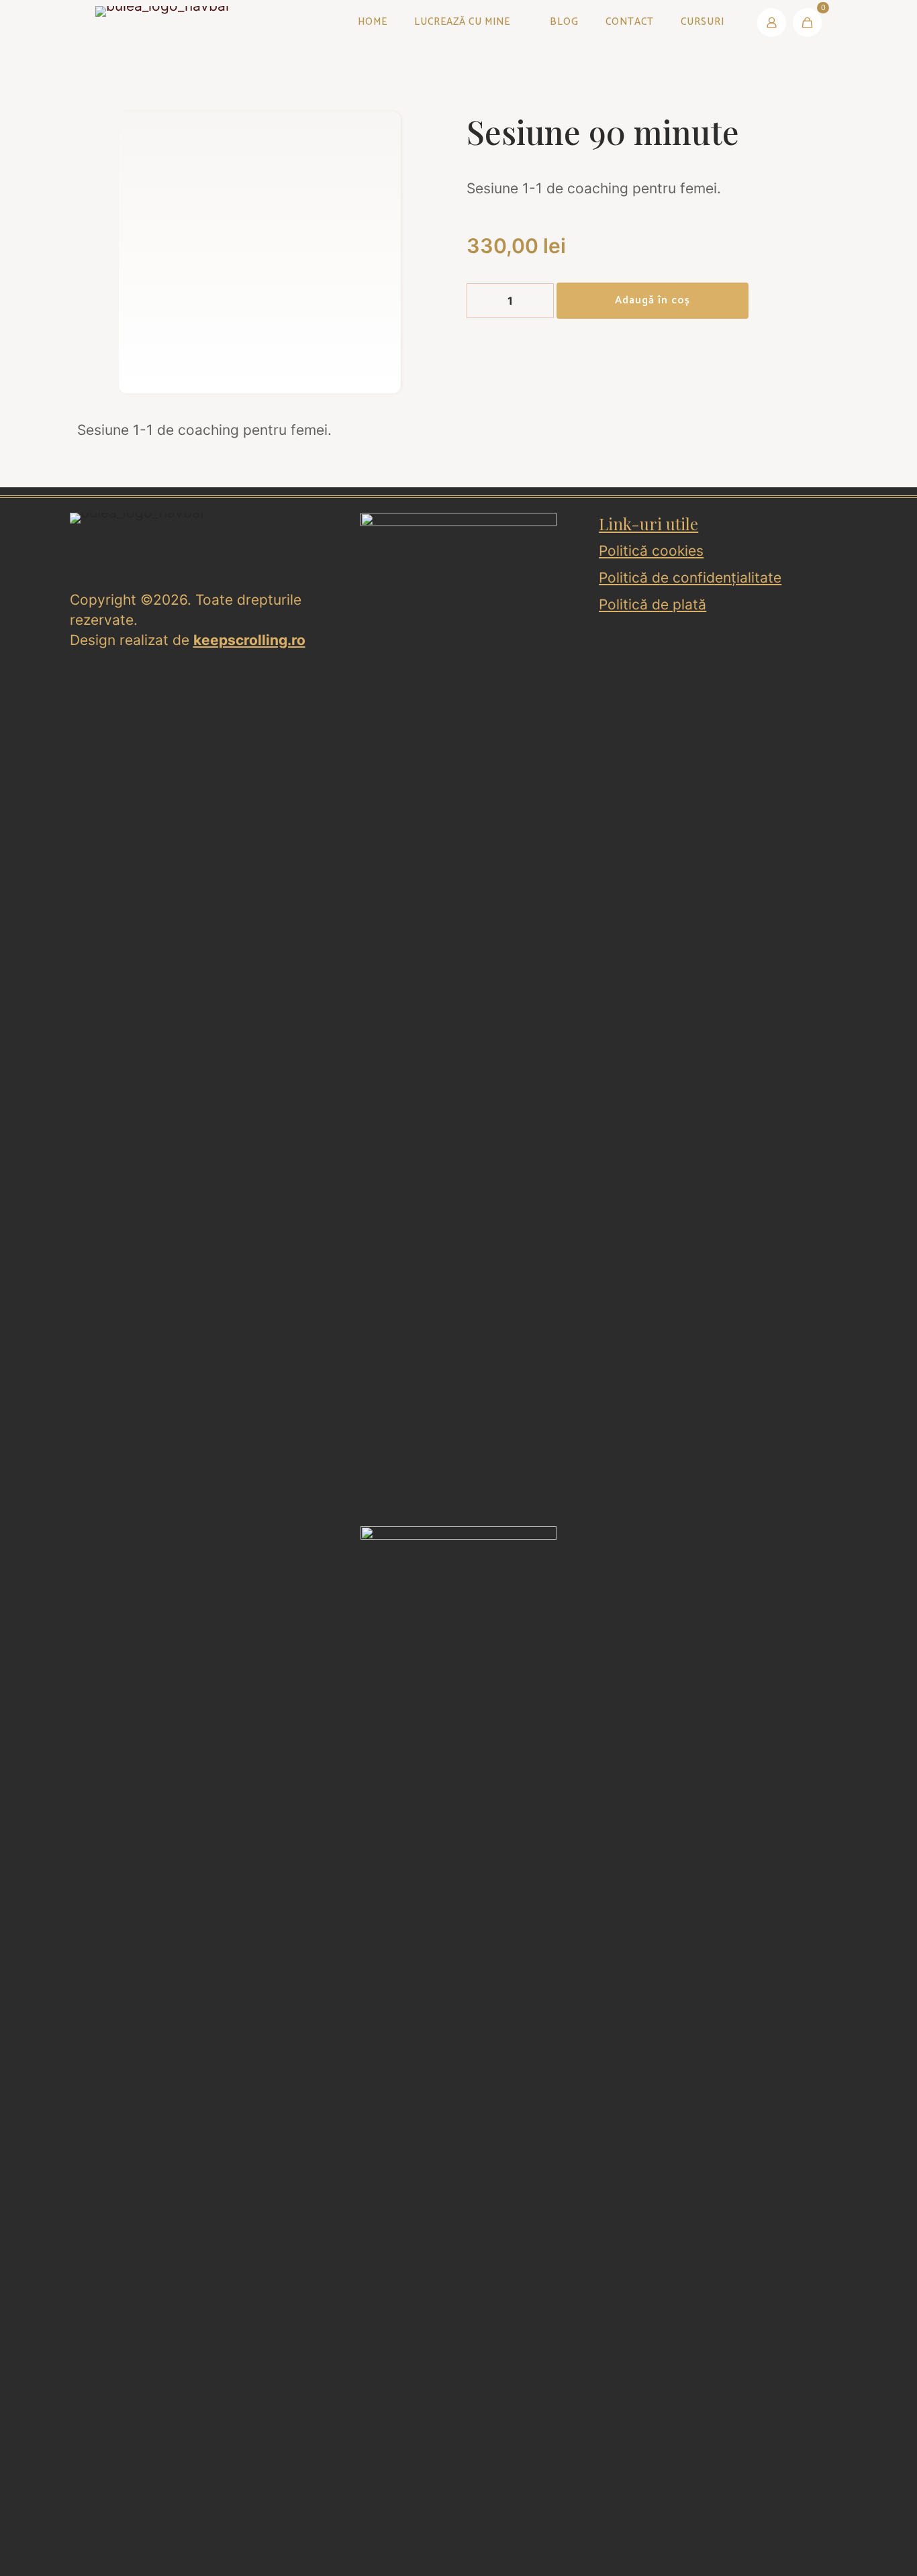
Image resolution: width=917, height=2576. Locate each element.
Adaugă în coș (653, 300)
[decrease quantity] (482, 301)
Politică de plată (653, 604)
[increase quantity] (539, 301)
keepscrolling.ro (249, 640)
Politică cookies (651, 551)
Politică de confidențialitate (690, 578)
